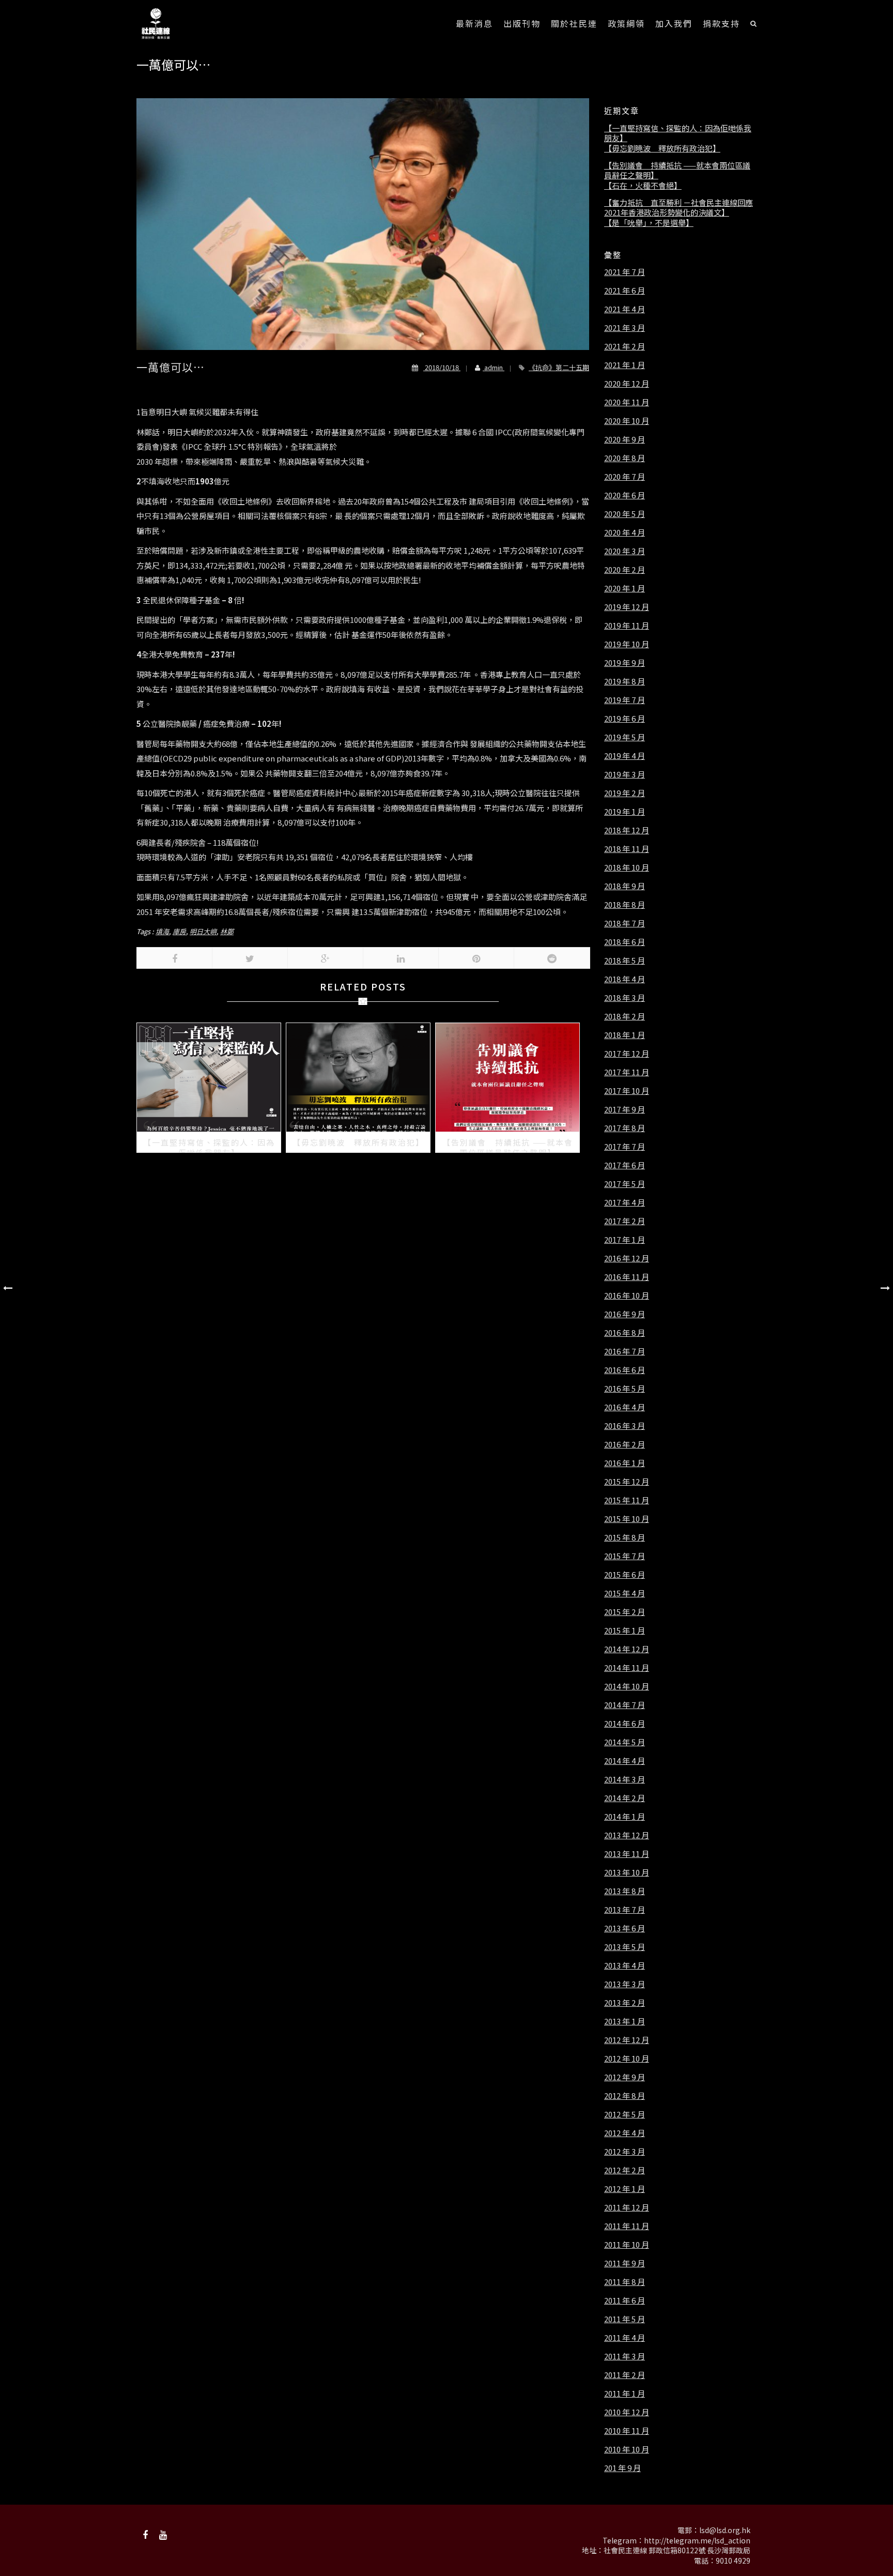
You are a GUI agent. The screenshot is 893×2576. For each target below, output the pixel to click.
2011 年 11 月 (627, 2226)
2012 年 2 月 (625, 2170)
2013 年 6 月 (625, 1928)
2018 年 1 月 (625, 1035)
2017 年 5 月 (625, 1184)
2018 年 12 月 (627, 830)
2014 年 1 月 (625, 1817)
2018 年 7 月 (625, 923)
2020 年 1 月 (625, 588)
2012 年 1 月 (625, 2189)
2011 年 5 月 (625, 2319)
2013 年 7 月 (625, 1910)
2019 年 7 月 (625, 700)
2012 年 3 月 (625, 2152)
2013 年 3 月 (625, 1984)
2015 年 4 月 (625, 1593)
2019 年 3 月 (625, 774)
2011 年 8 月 (625, 2282)
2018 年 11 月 (627, 849)
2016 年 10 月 (627, 1295)
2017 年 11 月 (627, 1072)
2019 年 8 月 (625, 681)
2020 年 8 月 (625, 458)
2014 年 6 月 (625, 1724)
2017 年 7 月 (625, 1147)
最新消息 (474, 23)
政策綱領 (626, 23)
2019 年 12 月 (627, 607)
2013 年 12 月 (627, 1835)
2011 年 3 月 (625, 2356)
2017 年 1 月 (625, 1240)
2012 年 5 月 (625, 2114)
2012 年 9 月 (625, 2077)
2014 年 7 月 (625, 1705)
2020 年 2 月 (625, 570)
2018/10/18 (442, 367)
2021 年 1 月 (625, 365)
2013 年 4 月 (625, 1965)
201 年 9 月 (622, 2468)
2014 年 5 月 (625, 1742)
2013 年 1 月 (625, 2021)
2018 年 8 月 (625, 905)
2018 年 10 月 (627, 867)
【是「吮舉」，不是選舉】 (649, 223)
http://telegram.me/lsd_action (697, 2540)
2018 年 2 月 (625, 1016)
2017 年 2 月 (625, 1221)
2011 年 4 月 (625, 2338)
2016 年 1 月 (625, 1463)
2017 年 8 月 (625, 1128)
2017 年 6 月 (625, 1165)
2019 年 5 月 (625, 737)
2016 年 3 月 (625, 1426)
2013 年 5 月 (625, 1947)
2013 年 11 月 (627, 1854)
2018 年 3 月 (625, 998)
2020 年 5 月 (625, 514)
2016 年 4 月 (625, 1407)
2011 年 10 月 (627, 2245)
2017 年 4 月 (625, 1202)
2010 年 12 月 (627, 2412)
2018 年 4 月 (625, 979)
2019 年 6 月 (625, 719)
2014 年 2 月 (625, 1798)
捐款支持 (721, 23)
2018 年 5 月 (625, 961)
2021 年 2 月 (625, 346)
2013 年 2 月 (625, 2003)
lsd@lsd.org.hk (725, 2530)
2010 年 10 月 (627, 2449)
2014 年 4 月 (625, 1761)
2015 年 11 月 (627, 1500)
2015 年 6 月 (625, 1575)
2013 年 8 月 (625, 1891)
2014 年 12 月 (627, 1649)
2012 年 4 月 (625, 2133)
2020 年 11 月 (627, 402)
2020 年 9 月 (625, 439)
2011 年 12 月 (627, 2207)
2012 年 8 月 (625, 2096)
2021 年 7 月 (625, 272)
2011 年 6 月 (625, 2300)
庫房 (179, 931)
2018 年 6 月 (625, 942)
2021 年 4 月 (625, 309)
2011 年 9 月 (625, 2263)
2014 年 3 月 (625, 1779)
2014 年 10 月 (627, 1686)
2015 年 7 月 (625, 1556)
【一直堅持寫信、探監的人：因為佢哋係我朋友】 (678, 133)
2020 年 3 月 (625, 551)
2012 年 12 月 (627, 2040)
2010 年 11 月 (627, 2431)
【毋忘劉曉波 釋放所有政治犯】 (662, 148)
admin (494, 367)
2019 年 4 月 (625, 756)
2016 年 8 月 (625, 1333)
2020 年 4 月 (625, 532)
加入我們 (674, 23)
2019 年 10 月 (627, 644)
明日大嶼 (203, 931)
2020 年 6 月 (625, 495)
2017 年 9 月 (625, 1109)
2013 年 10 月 (627, 1872)
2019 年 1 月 (625, 812)
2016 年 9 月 (625, 1314)
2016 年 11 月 (627, 1277)
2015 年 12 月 (627, 1482)
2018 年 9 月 (625, 886)
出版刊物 (522, 23)
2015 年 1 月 (625, 1630)
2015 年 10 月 (627, 1519)
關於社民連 (574, 23)
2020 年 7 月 (625, 477)
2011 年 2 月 (625, 2375)
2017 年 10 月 (627, 1091)
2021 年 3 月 (625, 328)
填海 (162, 931)
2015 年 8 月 (625, 1537)
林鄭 (227, 931)
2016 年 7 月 (625, 1351)
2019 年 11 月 (627, 626)
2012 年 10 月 (627, 2059)
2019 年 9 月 (625, 663)
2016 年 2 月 (625, 1444)
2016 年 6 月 (625, 1370)
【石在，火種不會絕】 (643, 186)
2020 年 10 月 (627, 421)
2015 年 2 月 (625, 1612)
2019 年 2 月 (625, 793)
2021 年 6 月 (625, 291)
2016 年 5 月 (625, 1389)
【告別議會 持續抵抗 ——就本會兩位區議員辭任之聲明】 (677, 170)
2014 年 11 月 (627, 1668)
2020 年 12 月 (627, 384)
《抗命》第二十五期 (559, 367)
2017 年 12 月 (627, 1054)
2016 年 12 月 (627, 1258)
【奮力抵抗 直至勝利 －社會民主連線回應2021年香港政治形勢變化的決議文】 (679, 208)
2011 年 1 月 (625, 2394)
